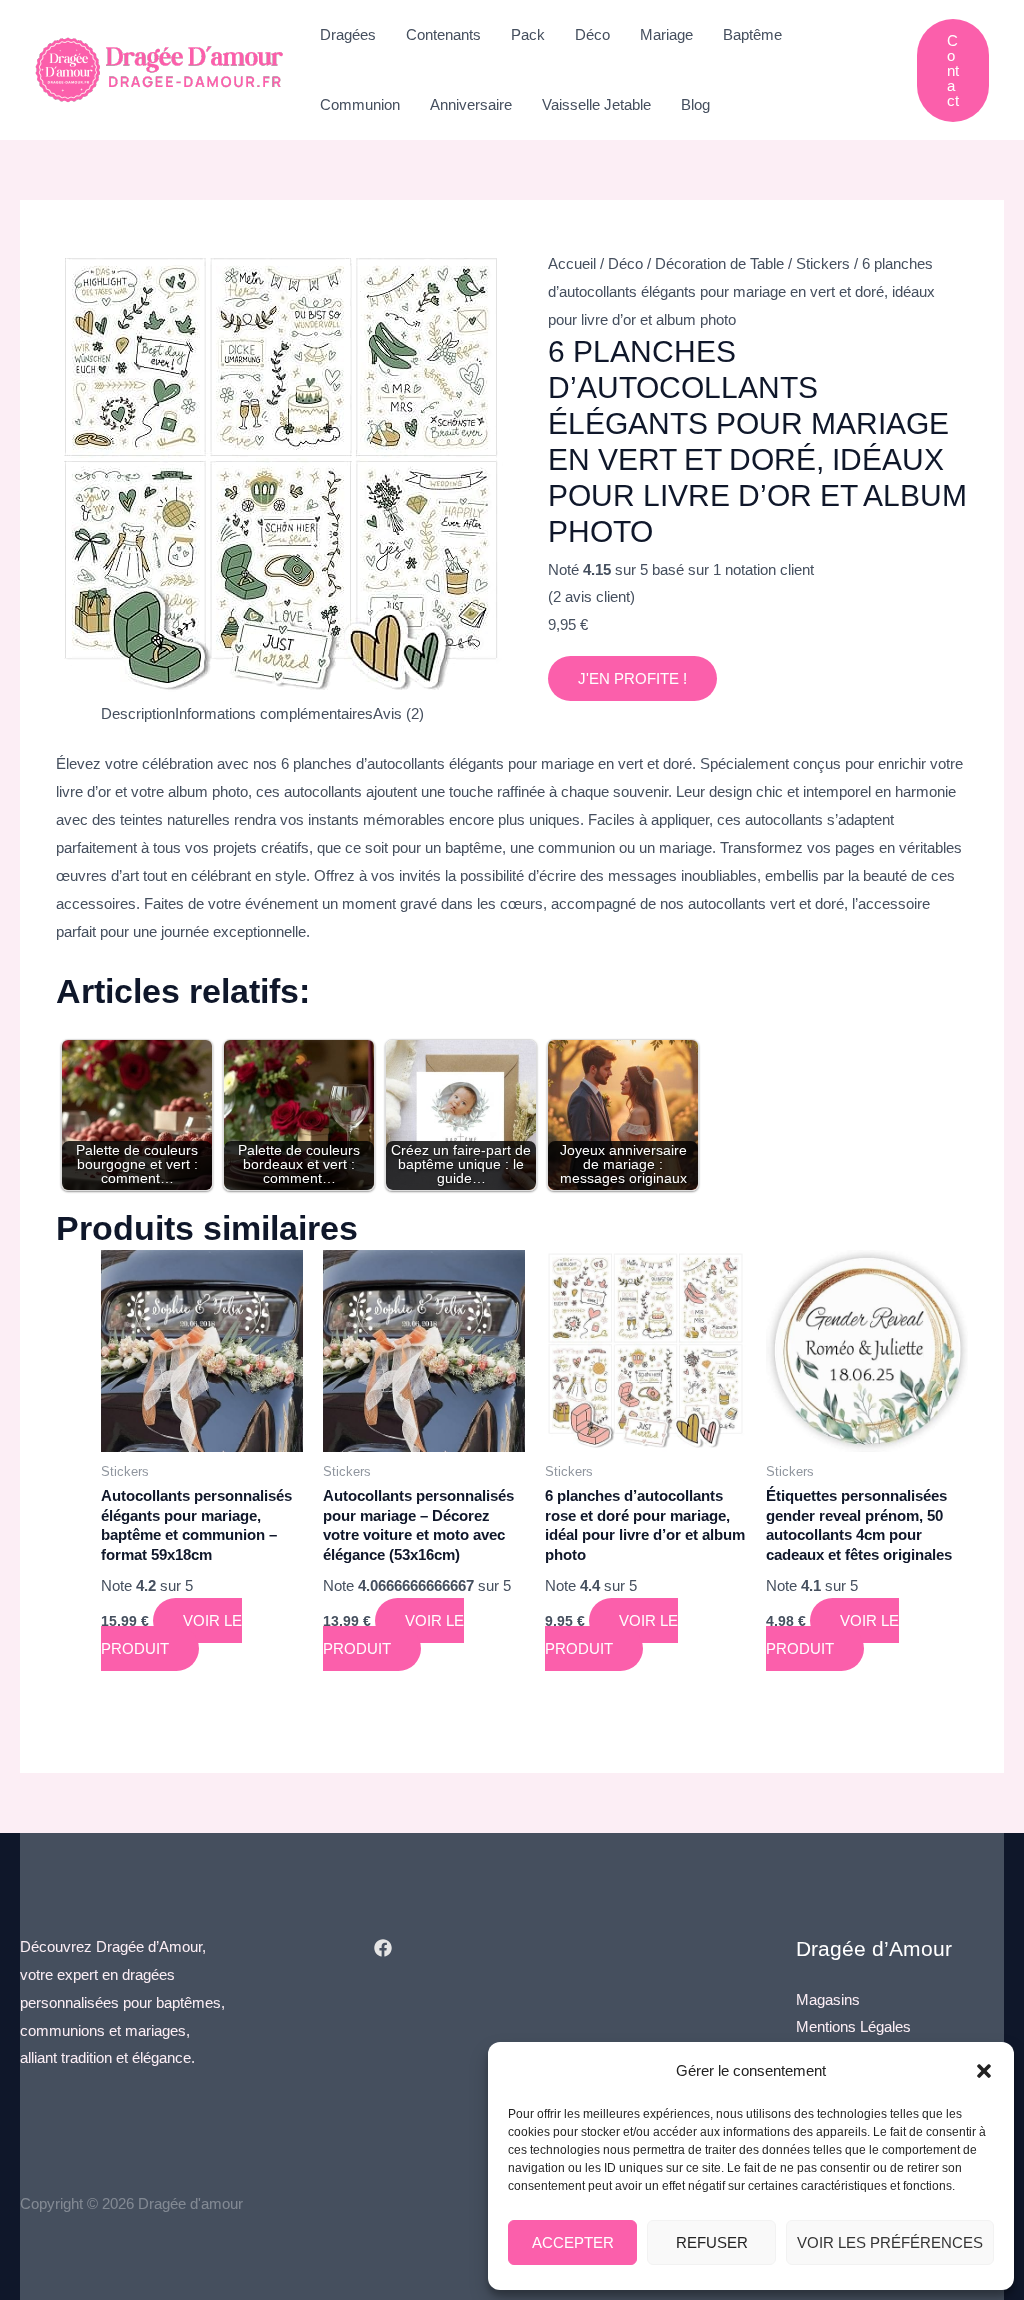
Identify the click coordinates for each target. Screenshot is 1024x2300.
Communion (360, 104)
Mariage (666, 34)
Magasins (828, 1999)
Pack (528, 34)
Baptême (752, 34)
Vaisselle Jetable (596, 104)
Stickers (823, 263)
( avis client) (591, 596)
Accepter (573, 2242)
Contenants (443, 34)
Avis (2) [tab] (398, 713)
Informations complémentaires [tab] (274, 713)
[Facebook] (383, 1948)
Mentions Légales (853, 2026)
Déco (592, 34)
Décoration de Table (719, 263)
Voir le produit (171, 1634)
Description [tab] (138, 713)
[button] (984, 2071)
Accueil (572, 263)
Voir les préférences (890, 2242)
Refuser (712, 2242)
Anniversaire (471, 104)
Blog (695, 104)
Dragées (348, 34)
